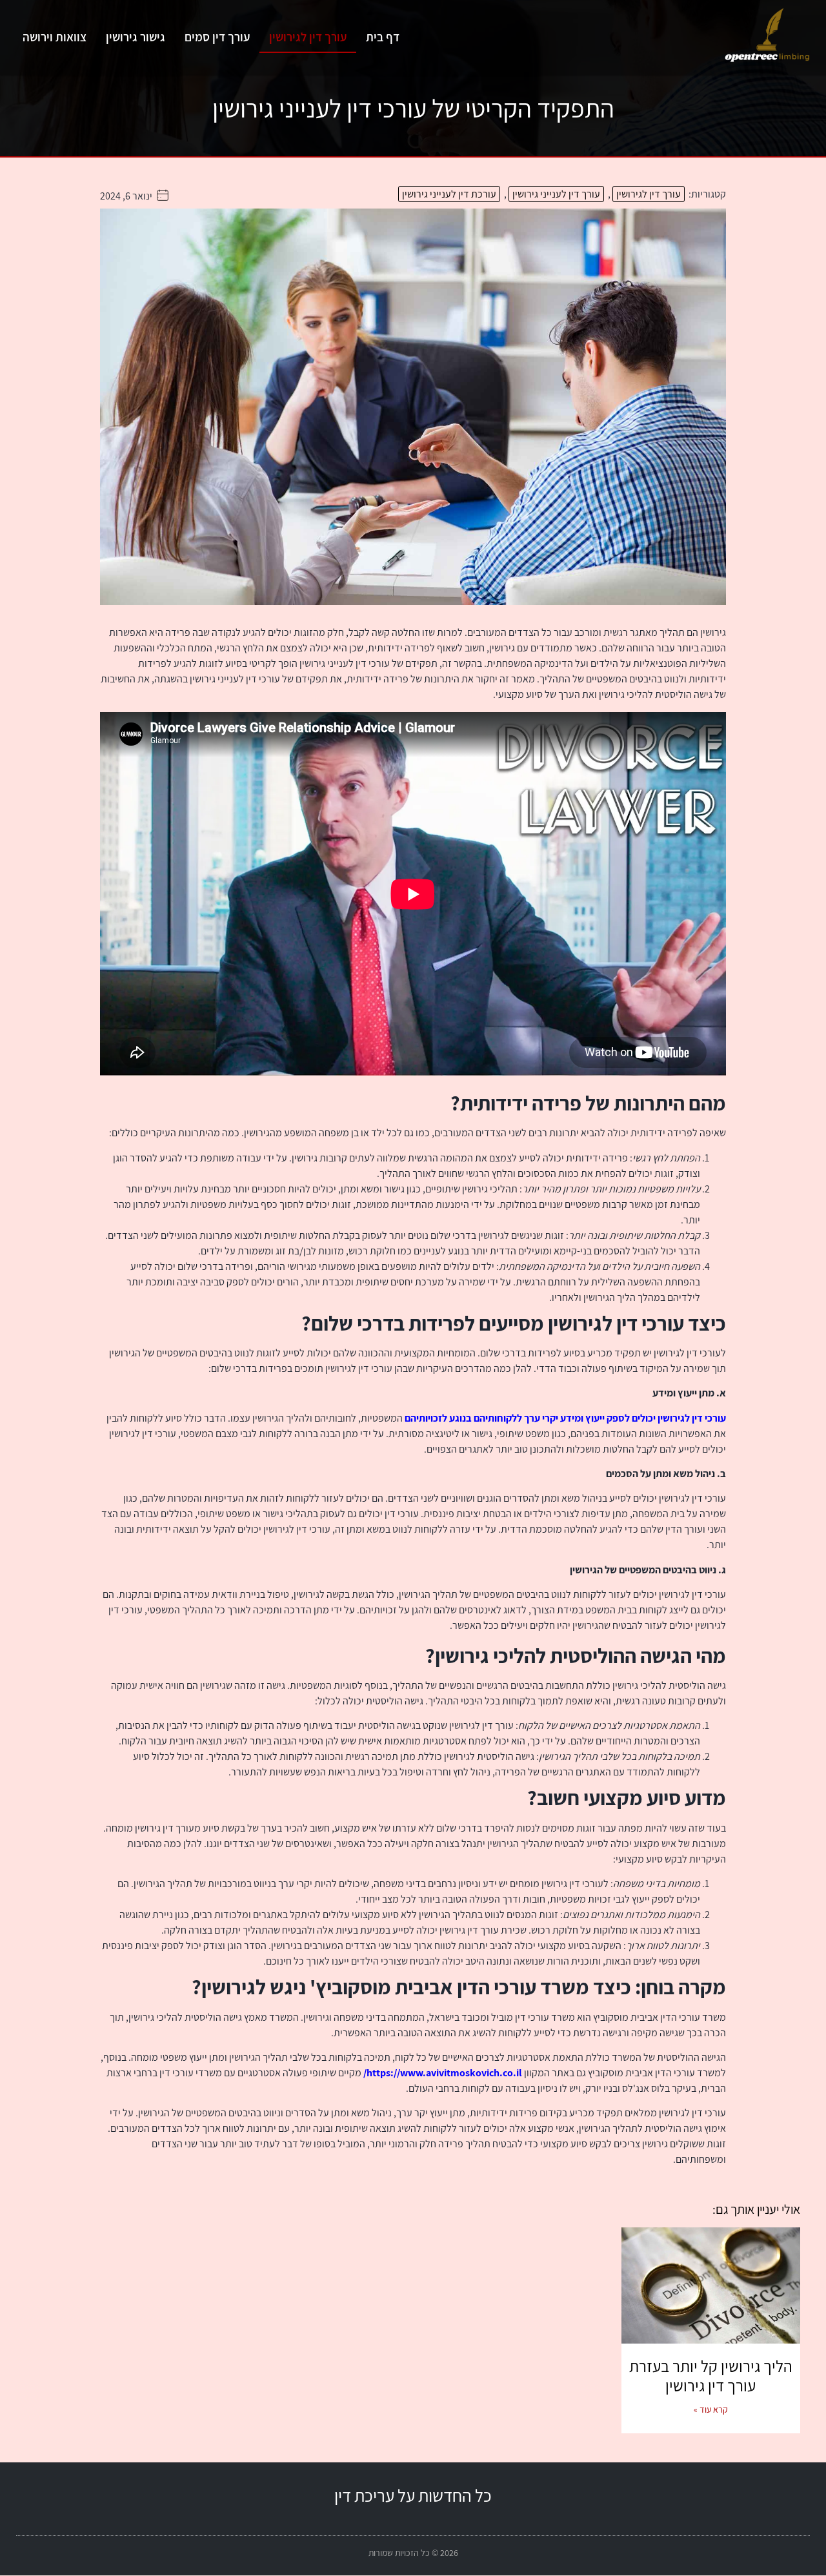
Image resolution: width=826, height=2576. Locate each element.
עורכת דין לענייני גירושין (449, 194)
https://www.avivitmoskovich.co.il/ (443, 2073)
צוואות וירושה (55, 37)
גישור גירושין (136, 37)
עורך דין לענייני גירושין (556, 194)
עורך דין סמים (217, 37)
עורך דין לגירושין (308, 37)
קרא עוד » (711, 2409)
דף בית (383, 37)
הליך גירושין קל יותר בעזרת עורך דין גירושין (711, 2376)
